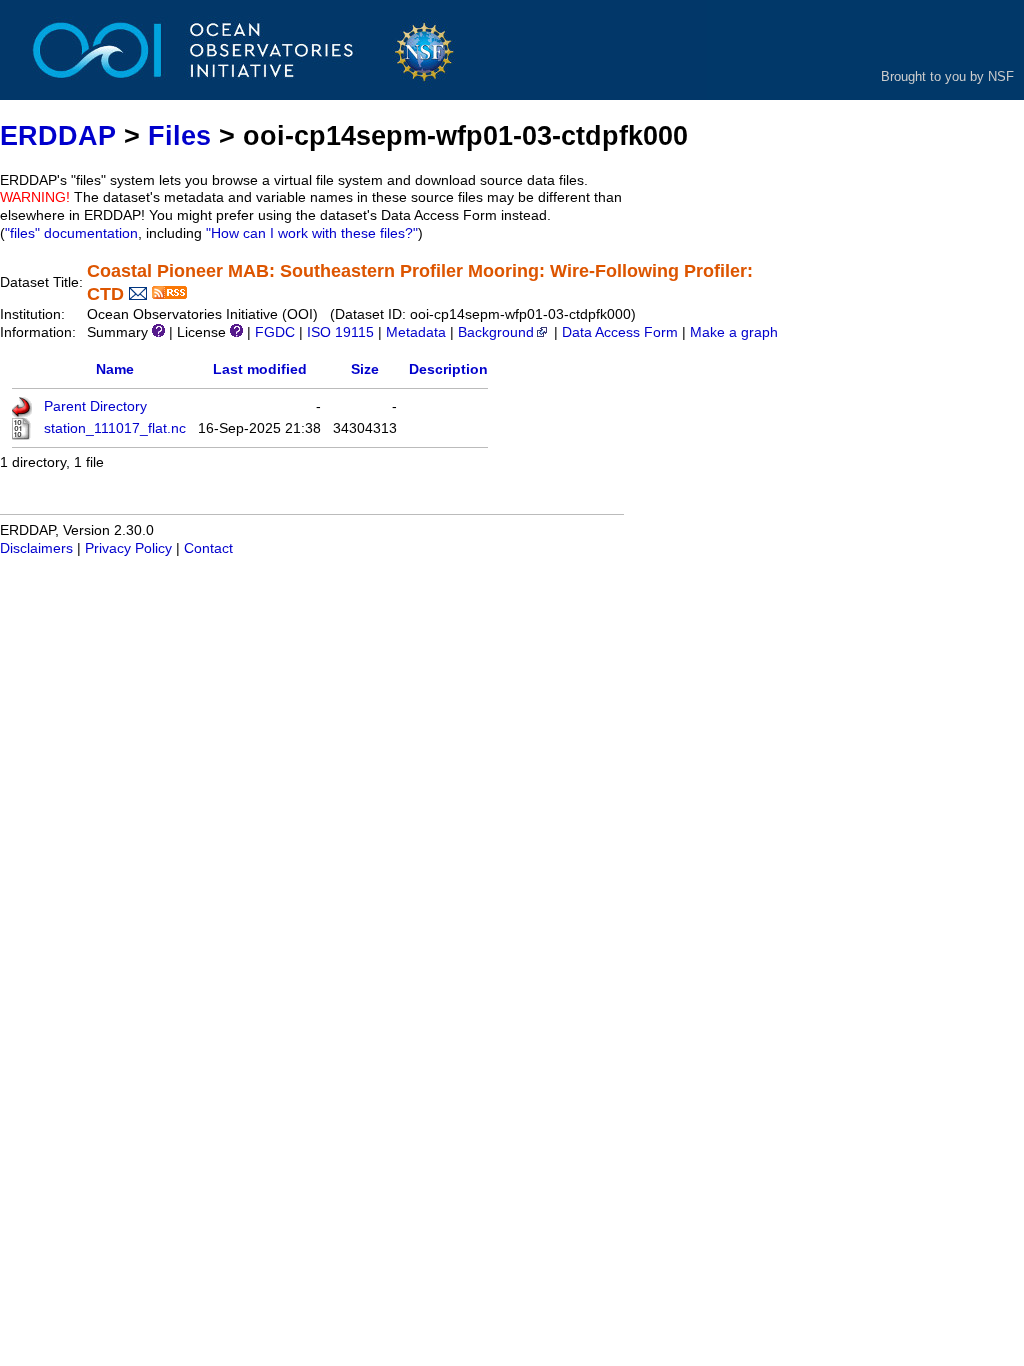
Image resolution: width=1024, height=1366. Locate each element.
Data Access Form (620, 332)
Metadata (416, 332)
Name (115, 369)
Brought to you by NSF (947, 76)
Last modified (260, 369)
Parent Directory (95, 406)
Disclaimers (36, 548)
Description (448, 369)
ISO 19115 (340, 332)
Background (496, 332)
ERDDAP (58, 135)
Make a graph (734, 332)
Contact (208, 548)
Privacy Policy (128, 548)
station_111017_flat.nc (115, 428)
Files (179, 135)
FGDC (275, 332)
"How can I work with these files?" (312, 233)
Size (365, 369)
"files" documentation (71, 233)
